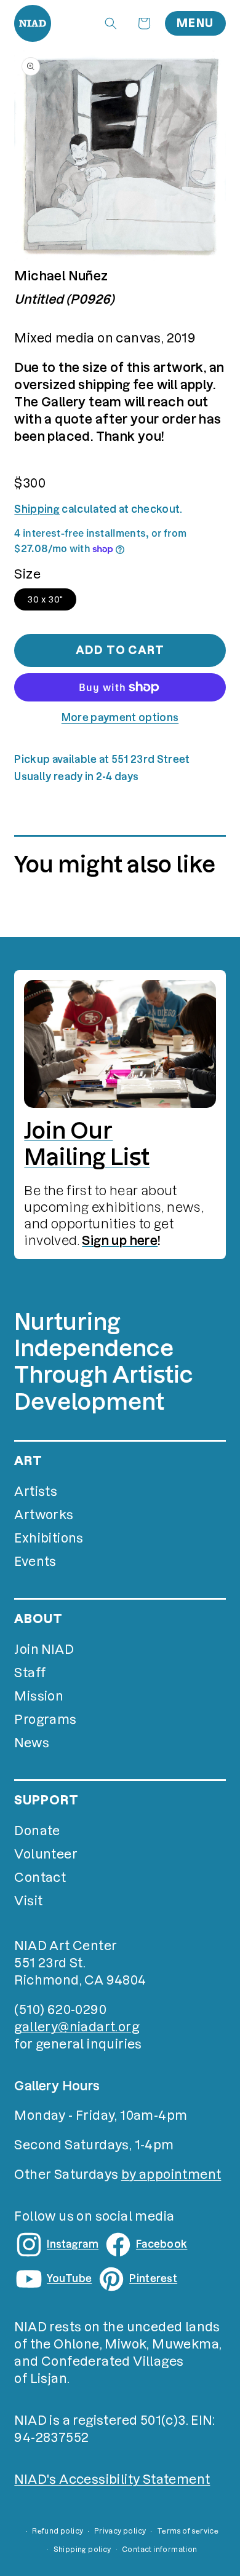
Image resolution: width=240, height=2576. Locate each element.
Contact (40, 1878)
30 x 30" (45, 599)
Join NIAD (44, 1650)
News (32, 1743)
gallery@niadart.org (77, 2027)
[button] (111, 23)
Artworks (44, 1515)
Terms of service (188, 2531)
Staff (30, 1673)
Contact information (160, 2550)
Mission (39, 1696)
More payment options (120, 717)
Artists (36, 1491)
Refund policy (58, 2531)
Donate (37, 1831)
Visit (28, 1901)
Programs (45, 1720)
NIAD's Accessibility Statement (112, 2479)
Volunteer (46, 1854)
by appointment (171, 2175)
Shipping (37, 509)
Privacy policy (120, 2531)
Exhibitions (49, 1538)
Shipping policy (82, 2550)
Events (35, 1562)
